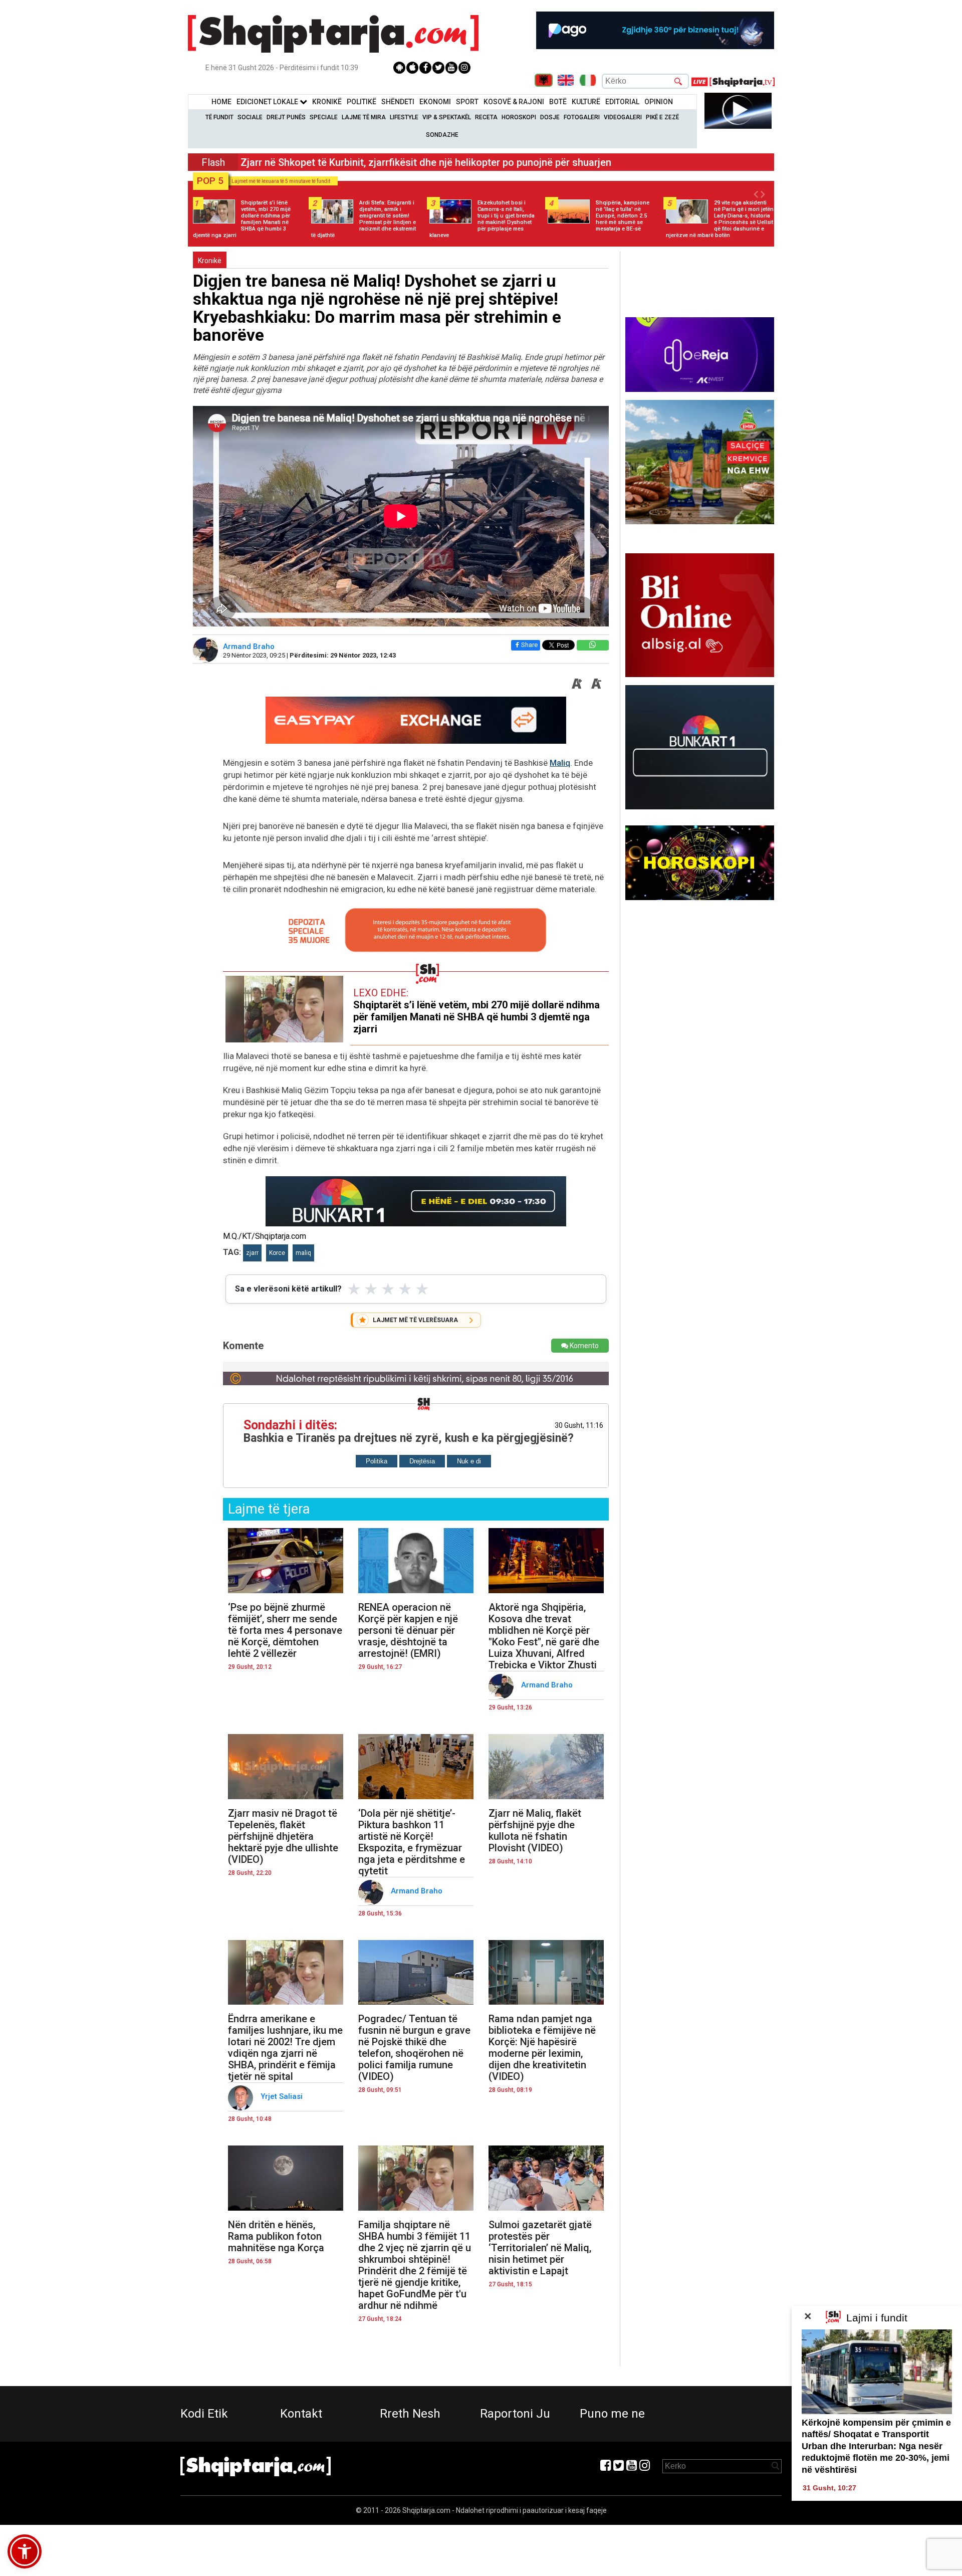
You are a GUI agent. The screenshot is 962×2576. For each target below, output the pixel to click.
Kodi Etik (204, 2414)
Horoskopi (519, 117)
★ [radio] (354, 1289)
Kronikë (210, 261)
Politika (377, 1461)
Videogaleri (623, 117)
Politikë (362, 102)
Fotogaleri (582, 117)
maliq (303, 1253)
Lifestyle (404, 117)
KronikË (327, 102)
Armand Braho (250, 647)
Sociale (250, 117)
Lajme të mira (364, 117)
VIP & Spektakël (447, 117)
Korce (277, 1253)
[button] (25, 2551)
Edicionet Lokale (268, 102)
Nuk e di (469, 1461)
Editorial (622, 102)
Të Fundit (219, 117)
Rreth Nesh (410, 2414)
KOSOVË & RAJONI (514, 102)
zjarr (252, 1253)
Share (529, 645)
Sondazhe (442, 135)
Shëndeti (398, 102)
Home (221, 102)
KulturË (586, 102)
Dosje (550, 117)
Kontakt (301, 2414)
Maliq (560, 763)
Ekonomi (435, 102)
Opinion (659, 102)
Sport (467, 102)
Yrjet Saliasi (283, 2096)
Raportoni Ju (515, 2414)
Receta (486, 117)
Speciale (324, 117)
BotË (558, 102)
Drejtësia (422, 1461)
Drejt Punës (286, 117)
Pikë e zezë (662, 117)
